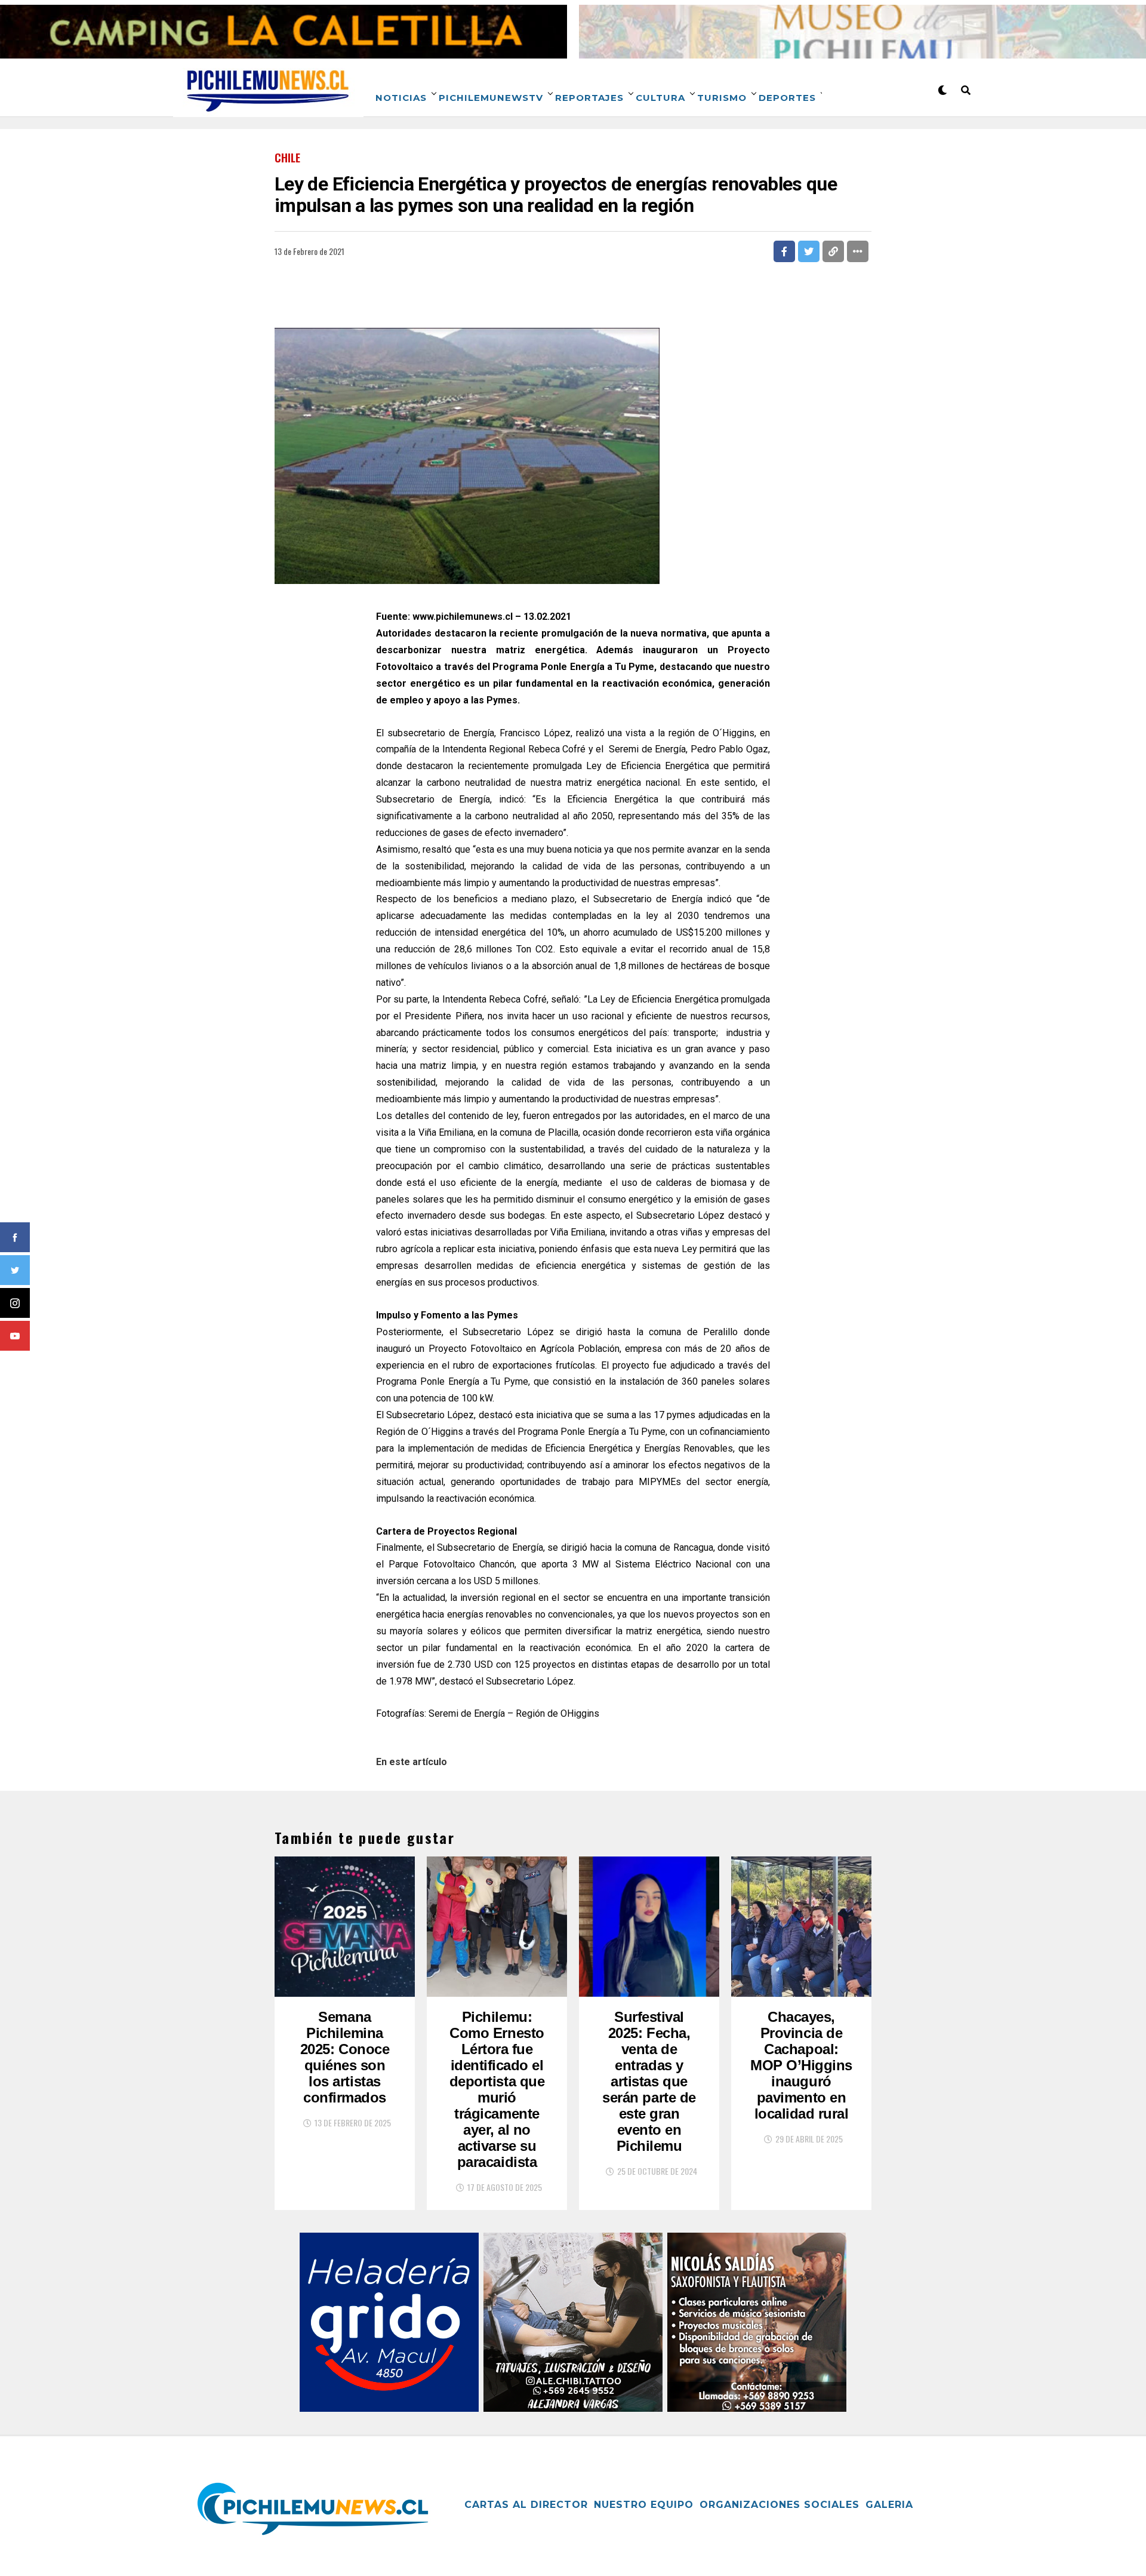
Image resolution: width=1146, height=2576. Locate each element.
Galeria (889, 2505)
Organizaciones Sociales (780, 2505)
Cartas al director (526, 2505)
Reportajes (589, 98)
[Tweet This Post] (809, 251)
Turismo (722, 98)
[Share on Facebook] (784, 251)
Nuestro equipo (644, 2505)
